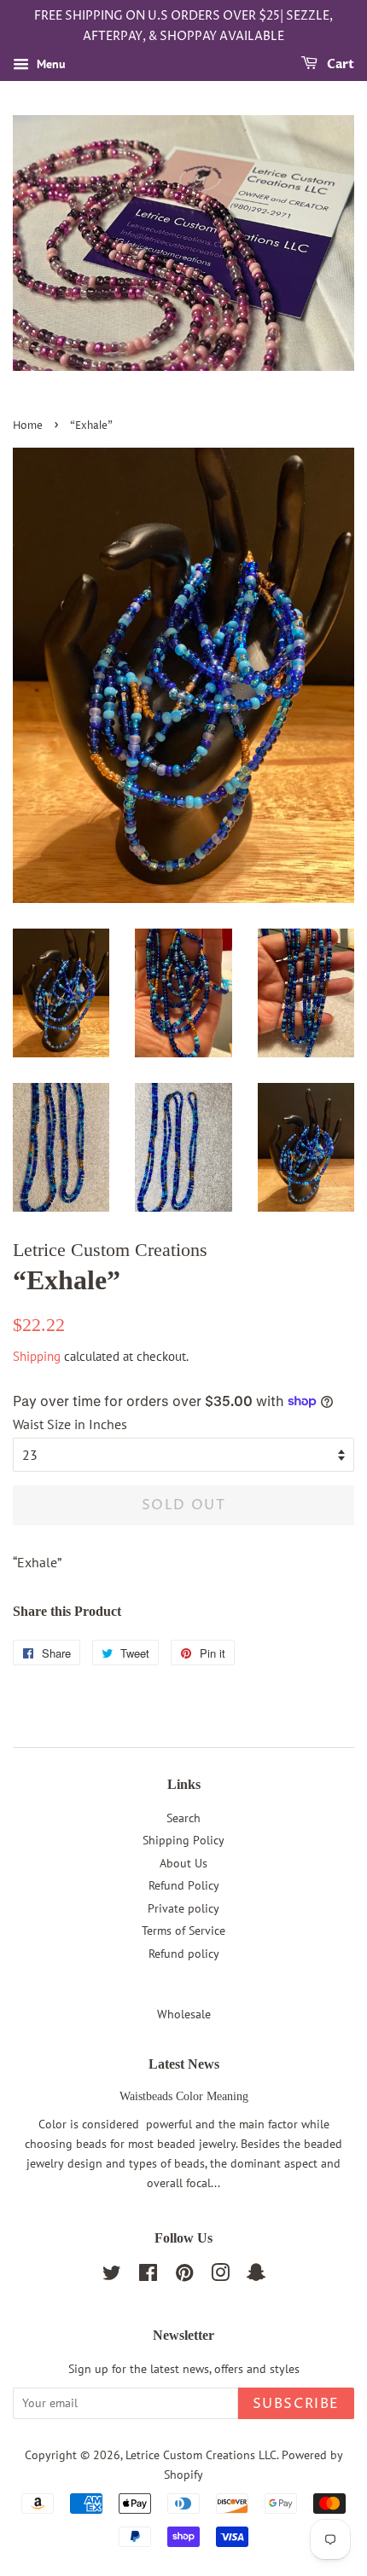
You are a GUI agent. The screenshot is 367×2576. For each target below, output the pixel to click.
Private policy (183, 1908)
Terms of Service (183, 1931)
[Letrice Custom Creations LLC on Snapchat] (256, 2276)
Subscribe (296, 2404)
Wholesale (184, 2014)
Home (28, 426)
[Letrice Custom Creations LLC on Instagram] (220, 2276)
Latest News (184, 2064)
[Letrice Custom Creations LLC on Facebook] (148, 2276)
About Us (183, 1863)
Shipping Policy (183, 1840)
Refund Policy (184, 1885)
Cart (339, 64)
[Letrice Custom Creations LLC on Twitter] (112, 2276)
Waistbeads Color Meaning (184, 2096)
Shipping (37, 1356)
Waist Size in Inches (70, 1424)
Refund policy (184, 1954)
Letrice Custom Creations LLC (201, 2455)
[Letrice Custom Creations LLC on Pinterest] (184, 2276)
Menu (50, 64)
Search (183, 1818)
